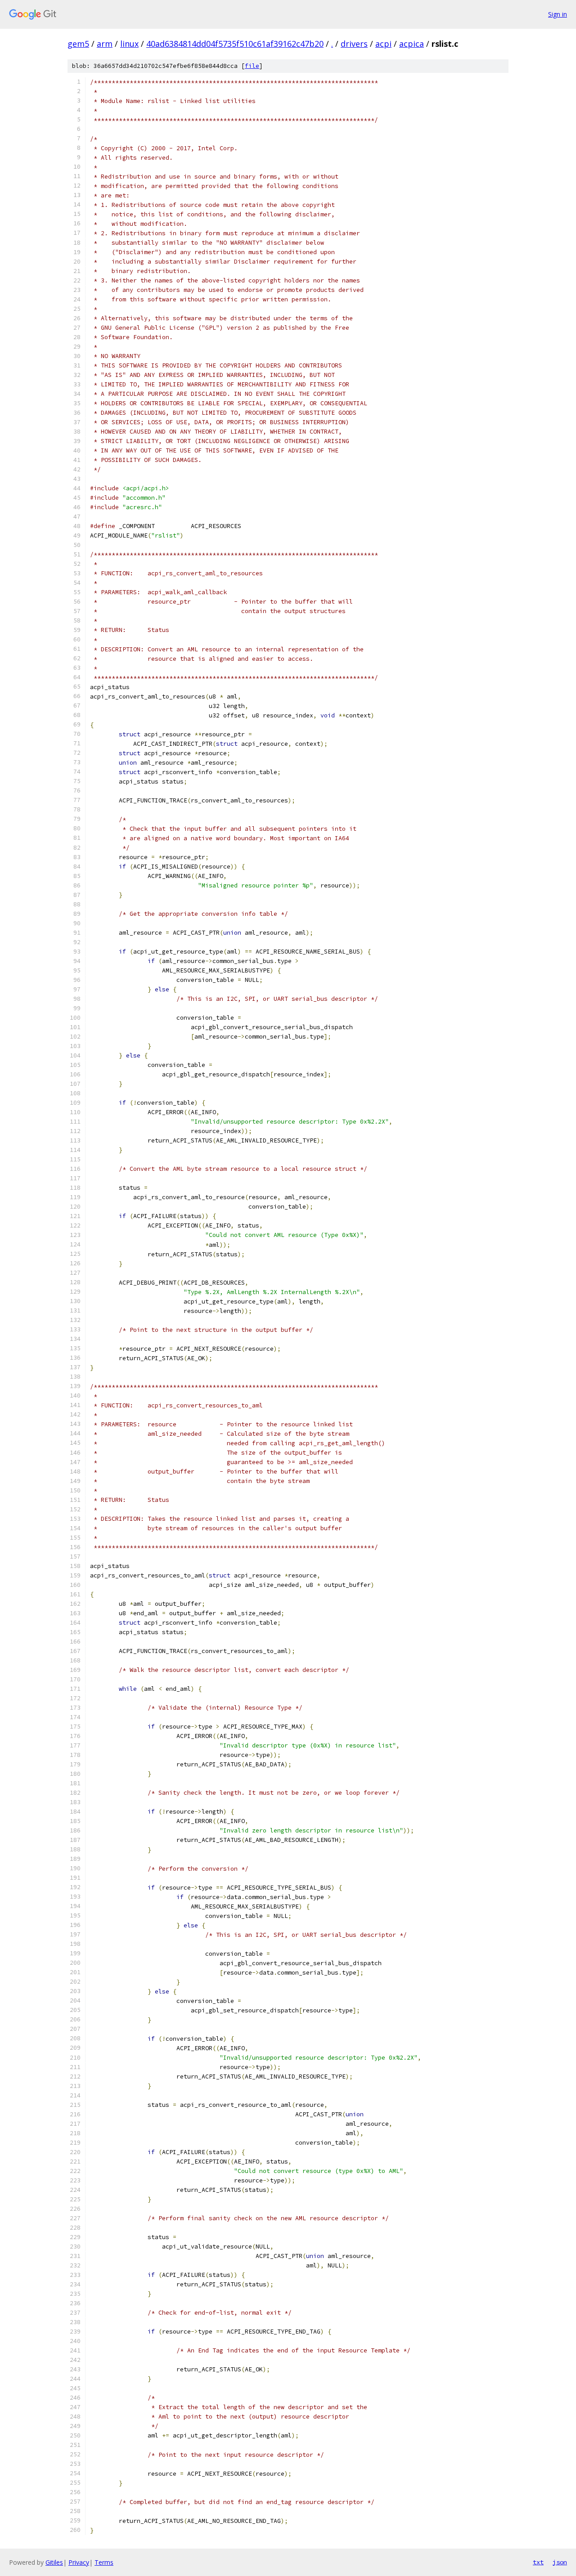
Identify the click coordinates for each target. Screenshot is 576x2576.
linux (129, 44)
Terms (104, 2562)
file (252, 66)
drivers (354, 44)
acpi (383, 44)
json (560, 2562)
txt (538, 2562)
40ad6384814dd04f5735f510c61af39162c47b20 (235, 44)
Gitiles (54, 2562)
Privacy (79, 2562)
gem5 (78, 44)
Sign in (558, 14)
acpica (412, 44)
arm (105, 44)
